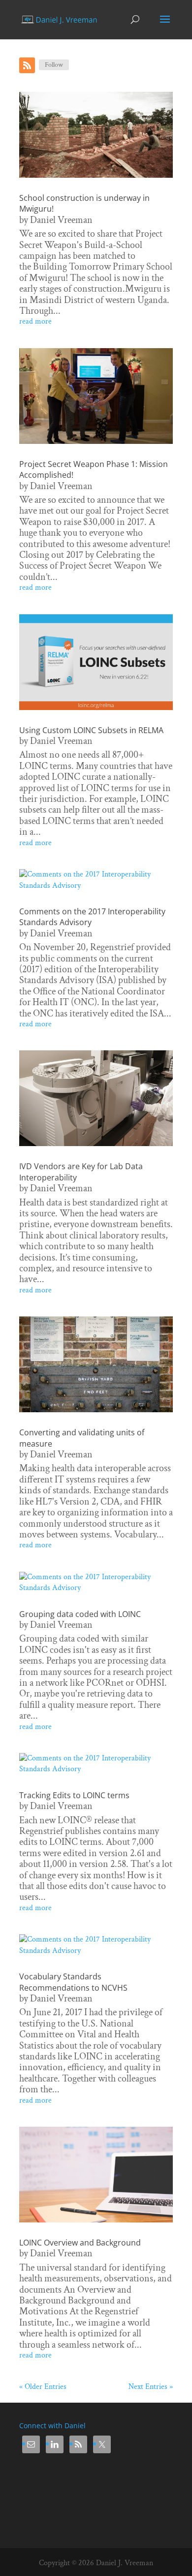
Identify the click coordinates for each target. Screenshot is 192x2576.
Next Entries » (151, 2387)
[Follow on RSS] (27, 65)
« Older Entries (43, 2387)
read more (35, 321)
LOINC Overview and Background (80, 2243)
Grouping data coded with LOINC (80, 1614)
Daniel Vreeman (61, 220)
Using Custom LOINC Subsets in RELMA (91, 730)
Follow (54, 65)
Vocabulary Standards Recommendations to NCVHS (73, 1982)
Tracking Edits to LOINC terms (74, 1795)
